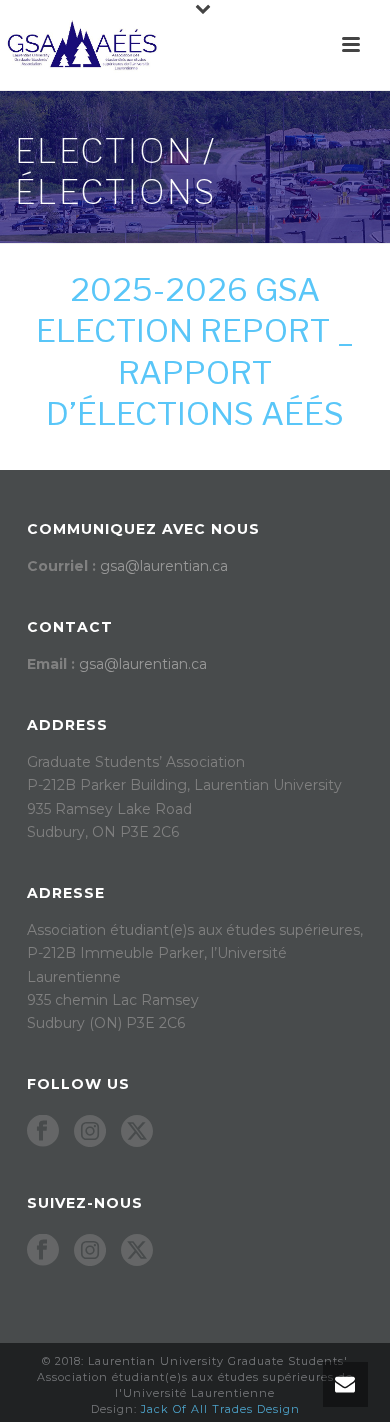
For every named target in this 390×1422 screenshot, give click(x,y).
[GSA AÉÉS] (80, 45)
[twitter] (137, 1132)
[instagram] (90, 1132)
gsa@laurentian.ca (164, 566)
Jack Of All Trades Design (220, 1409)
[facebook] (43, 1132)
